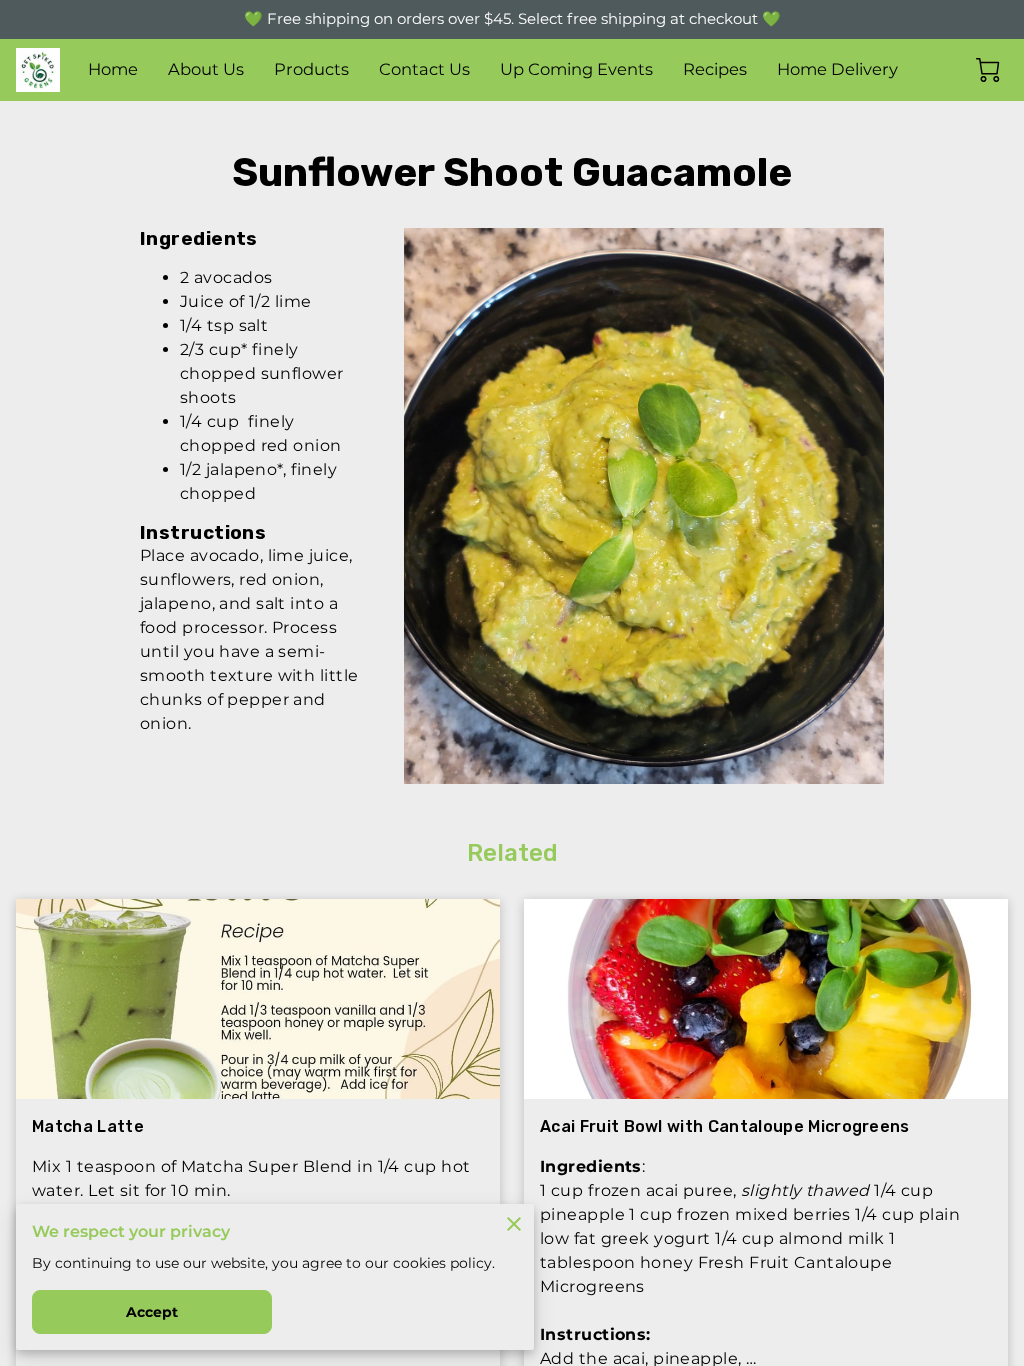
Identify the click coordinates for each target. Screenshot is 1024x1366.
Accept (152, 1312)
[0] (988, 70)
